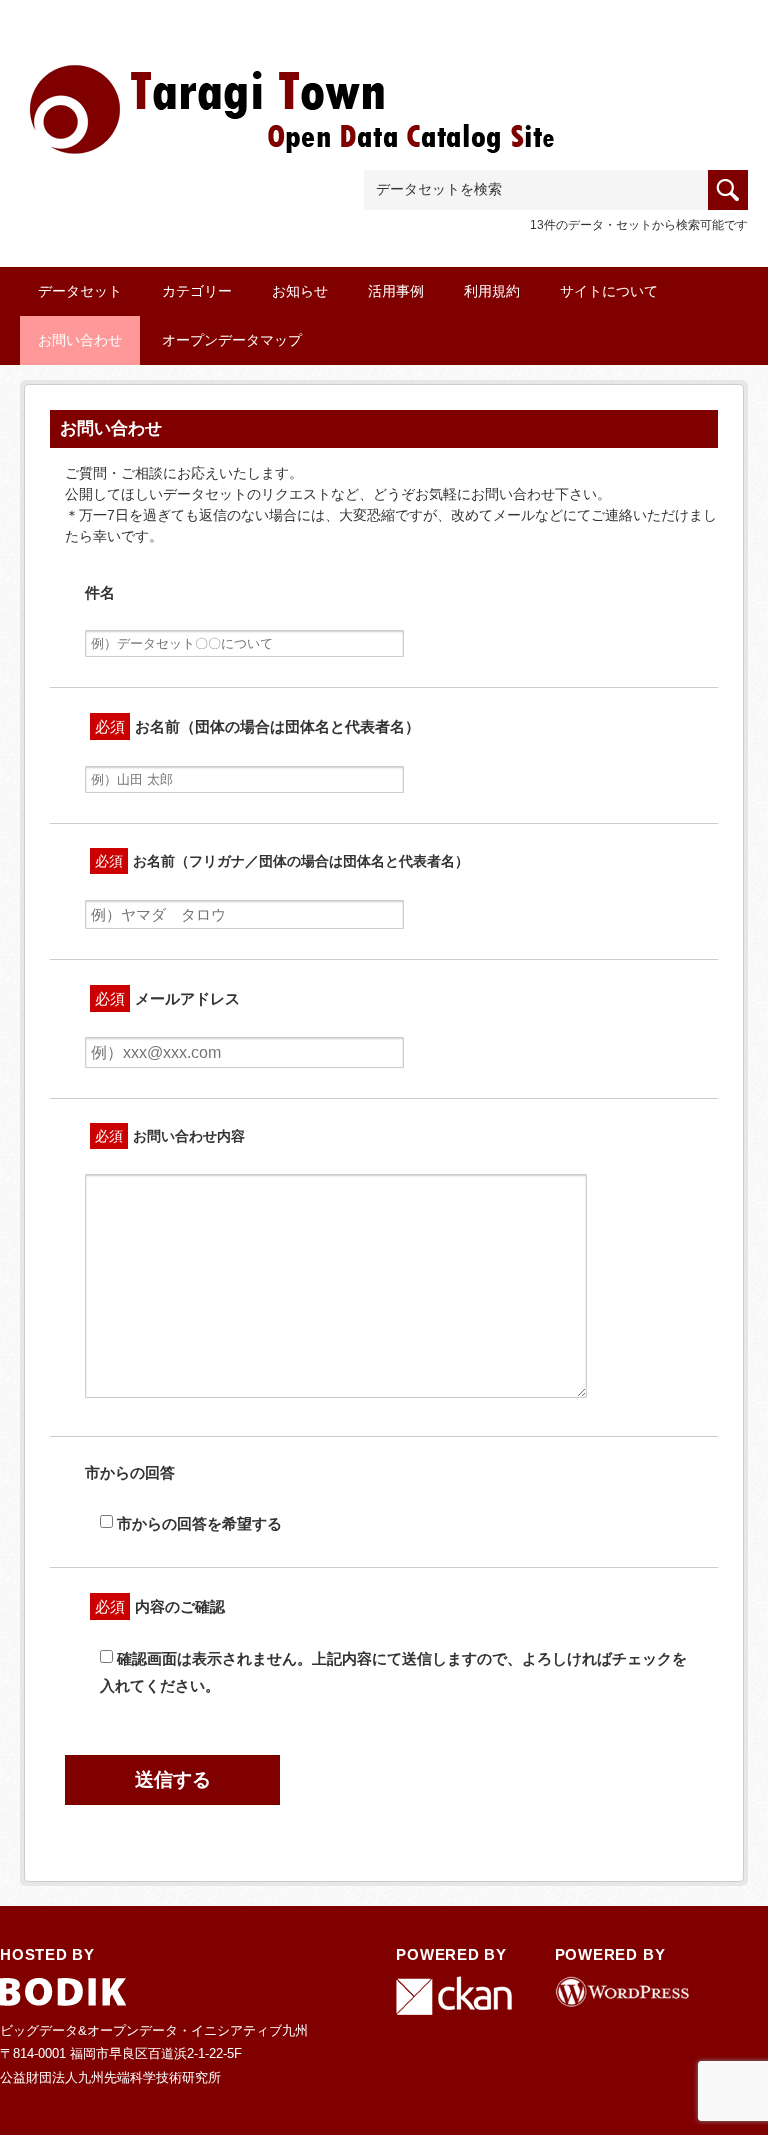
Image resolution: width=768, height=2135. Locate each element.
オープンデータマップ (232, 340)
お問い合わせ (80, 340)
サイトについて (609, 291)
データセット (80, 291)
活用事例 (396, 291)
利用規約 (492, 291)
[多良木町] (295, 91)
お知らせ (300, 291)
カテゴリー (197, 291)
